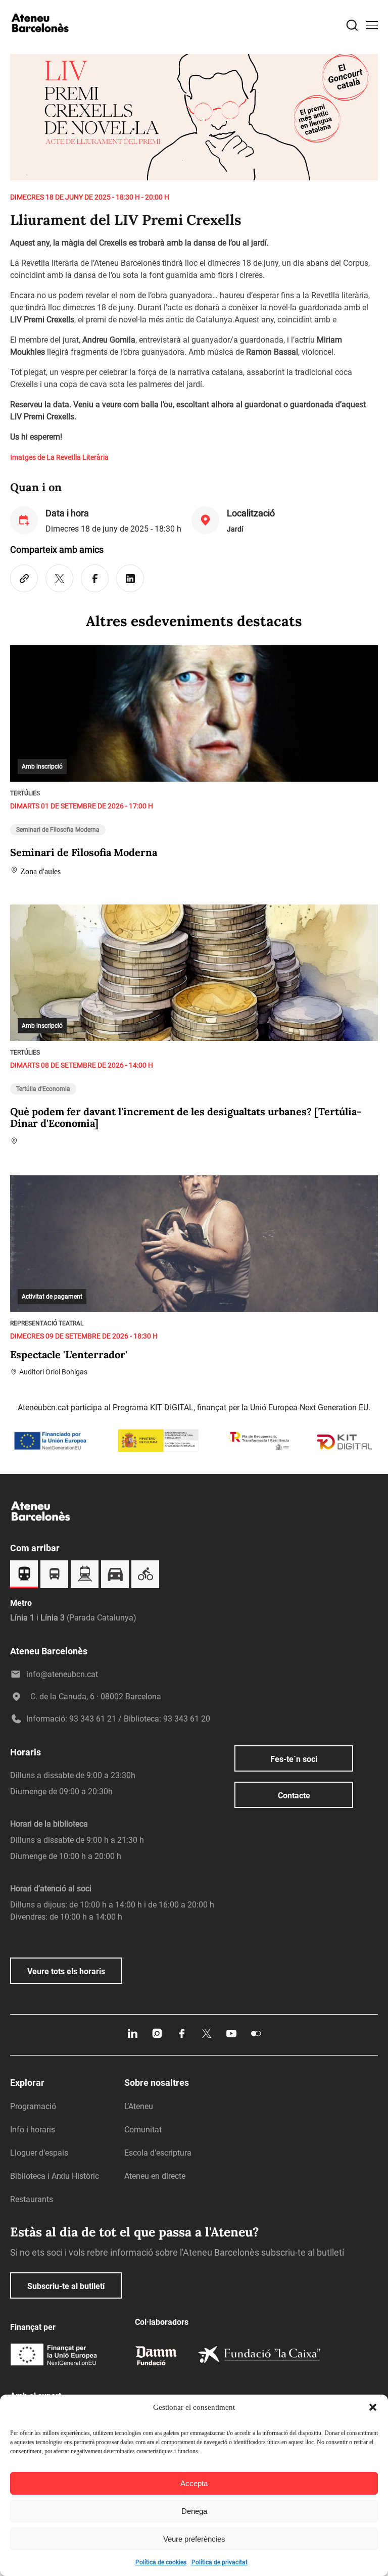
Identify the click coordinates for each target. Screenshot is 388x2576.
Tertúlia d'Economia (43, 1089)
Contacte (294, 1796)
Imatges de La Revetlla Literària (59, 457)
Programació (33, 2106)
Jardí (235, 529)
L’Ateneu (139, 2106)
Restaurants (32, 2199)
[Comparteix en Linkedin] (130, 578)
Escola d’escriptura (158, 2153)
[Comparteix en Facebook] (95, 578)
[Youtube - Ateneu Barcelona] (231, 2037)
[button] (373, 2407)
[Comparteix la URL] (24, 578)
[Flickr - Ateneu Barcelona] (256, 2037)
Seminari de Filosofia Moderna (58, 830)
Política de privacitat (220, 2562)
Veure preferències (194, 2539)
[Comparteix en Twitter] (59, 578)
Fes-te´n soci (294, 1759)
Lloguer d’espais (39, 2153)
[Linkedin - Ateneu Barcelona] (132, 2037)
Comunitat (143, 2130)
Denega (194, 2511)
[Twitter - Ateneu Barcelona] (207, 2037)
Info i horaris (33, 2130)
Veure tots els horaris (66, 1971)
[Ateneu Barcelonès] (40, 42)
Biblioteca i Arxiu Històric (55, 2176)
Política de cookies (161, 2562)
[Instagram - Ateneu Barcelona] (157, 2037)
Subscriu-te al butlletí (66, 2286)
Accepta (194, 2483)
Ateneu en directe (155, 2176)
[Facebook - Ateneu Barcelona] (182, 2037)
